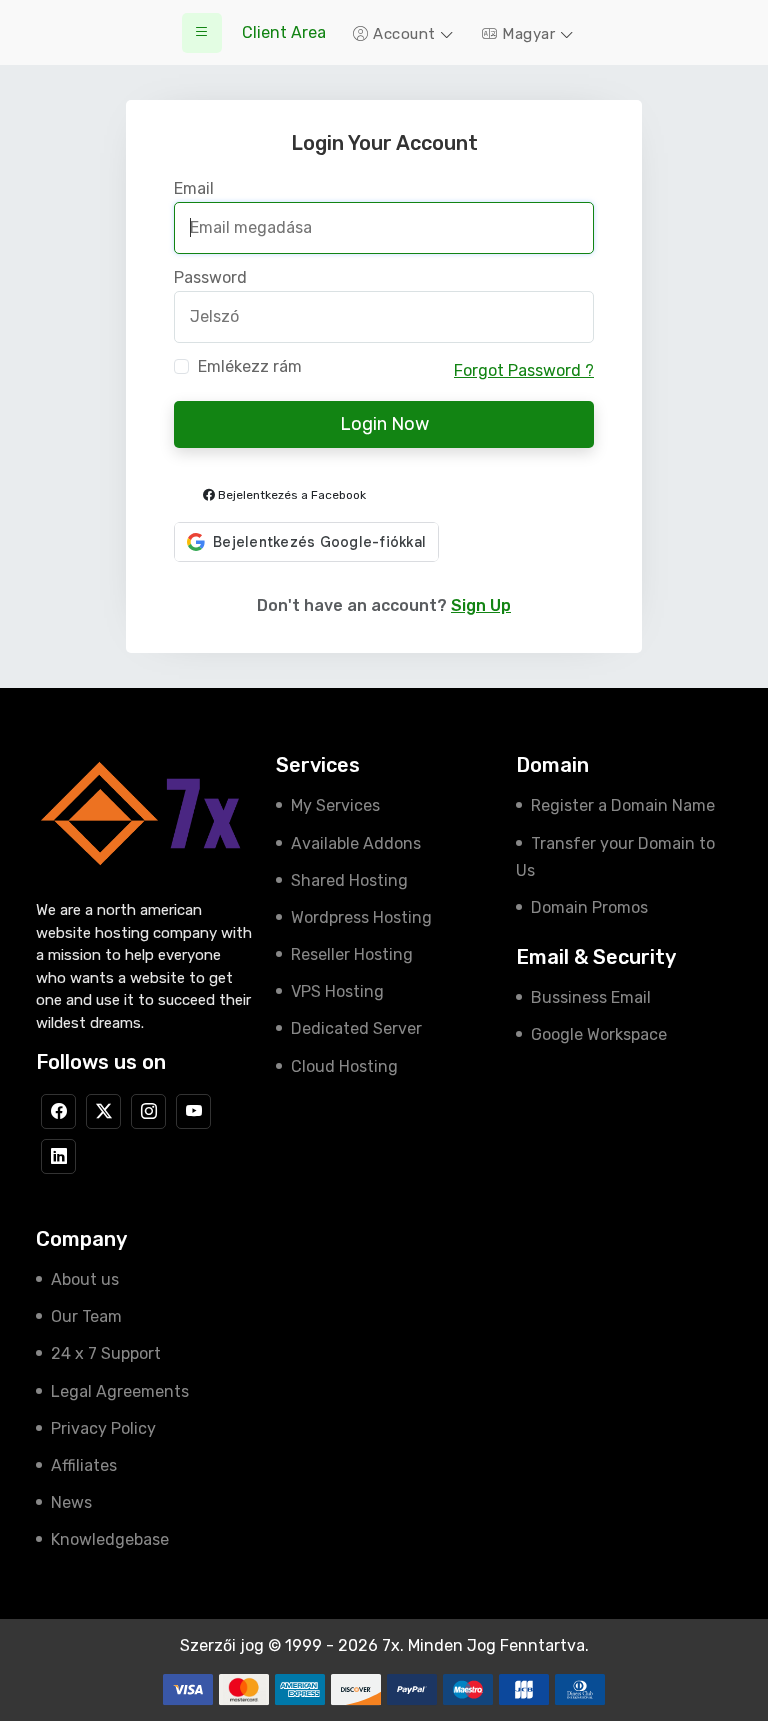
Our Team (86, 1316)
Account (405, 34)
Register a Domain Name (623, 805)
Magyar (529, 34)
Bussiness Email (591, 997)
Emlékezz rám (250, 367)
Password (210, 278)
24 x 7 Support (106, 1353)
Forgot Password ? (524, 370)
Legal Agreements (120, 1391)
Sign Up (481, 605)
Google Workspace (599, 1034)
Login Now (384, 424)
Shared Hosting (349, 880)
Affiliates (84, 1465)
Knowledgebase (110, 1539)
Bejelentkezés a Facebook (290, 495)
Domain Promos (589, 907)
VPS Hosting (337, 991)
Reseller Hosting (352, 954)
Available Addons (356, 843)
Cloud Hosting (344, 1066)
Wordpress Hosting (361, 917)
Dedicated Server (356, 1028)
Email (194, 189)
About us (85, 1279)
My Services (335, 805)
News (71, 1502)
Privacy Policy (103, 1428)
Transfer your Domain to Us (615, 857)
